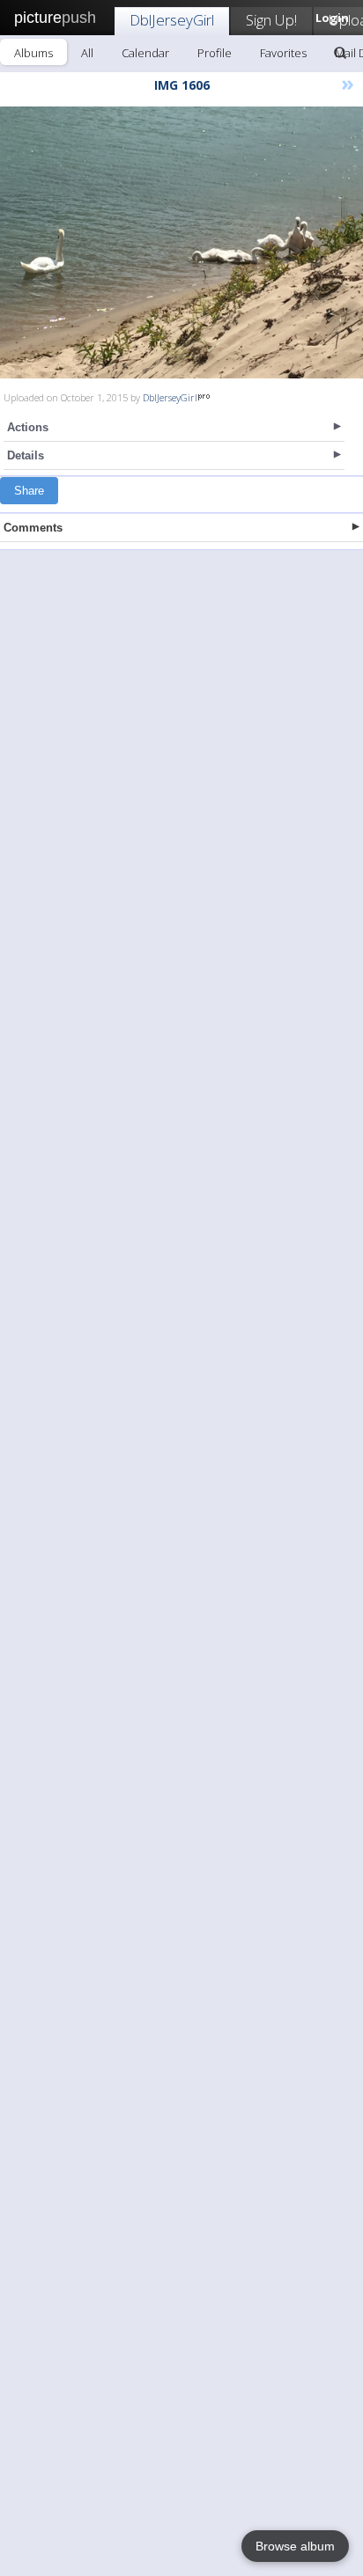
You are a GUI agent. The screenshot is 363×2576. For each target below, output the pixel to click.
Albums (33, 53)
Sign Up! (271, 20)
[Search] (340, 53)
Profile (215, 53)
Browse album (295, 2546)
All (87, 53)
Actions (28, 427)
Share (29, 491)
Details (26, 455)
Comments (33, 528)
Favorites (283, 53)
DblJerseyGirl (172, 20)
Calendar (145, 53)
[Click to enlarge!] (181, 242)
